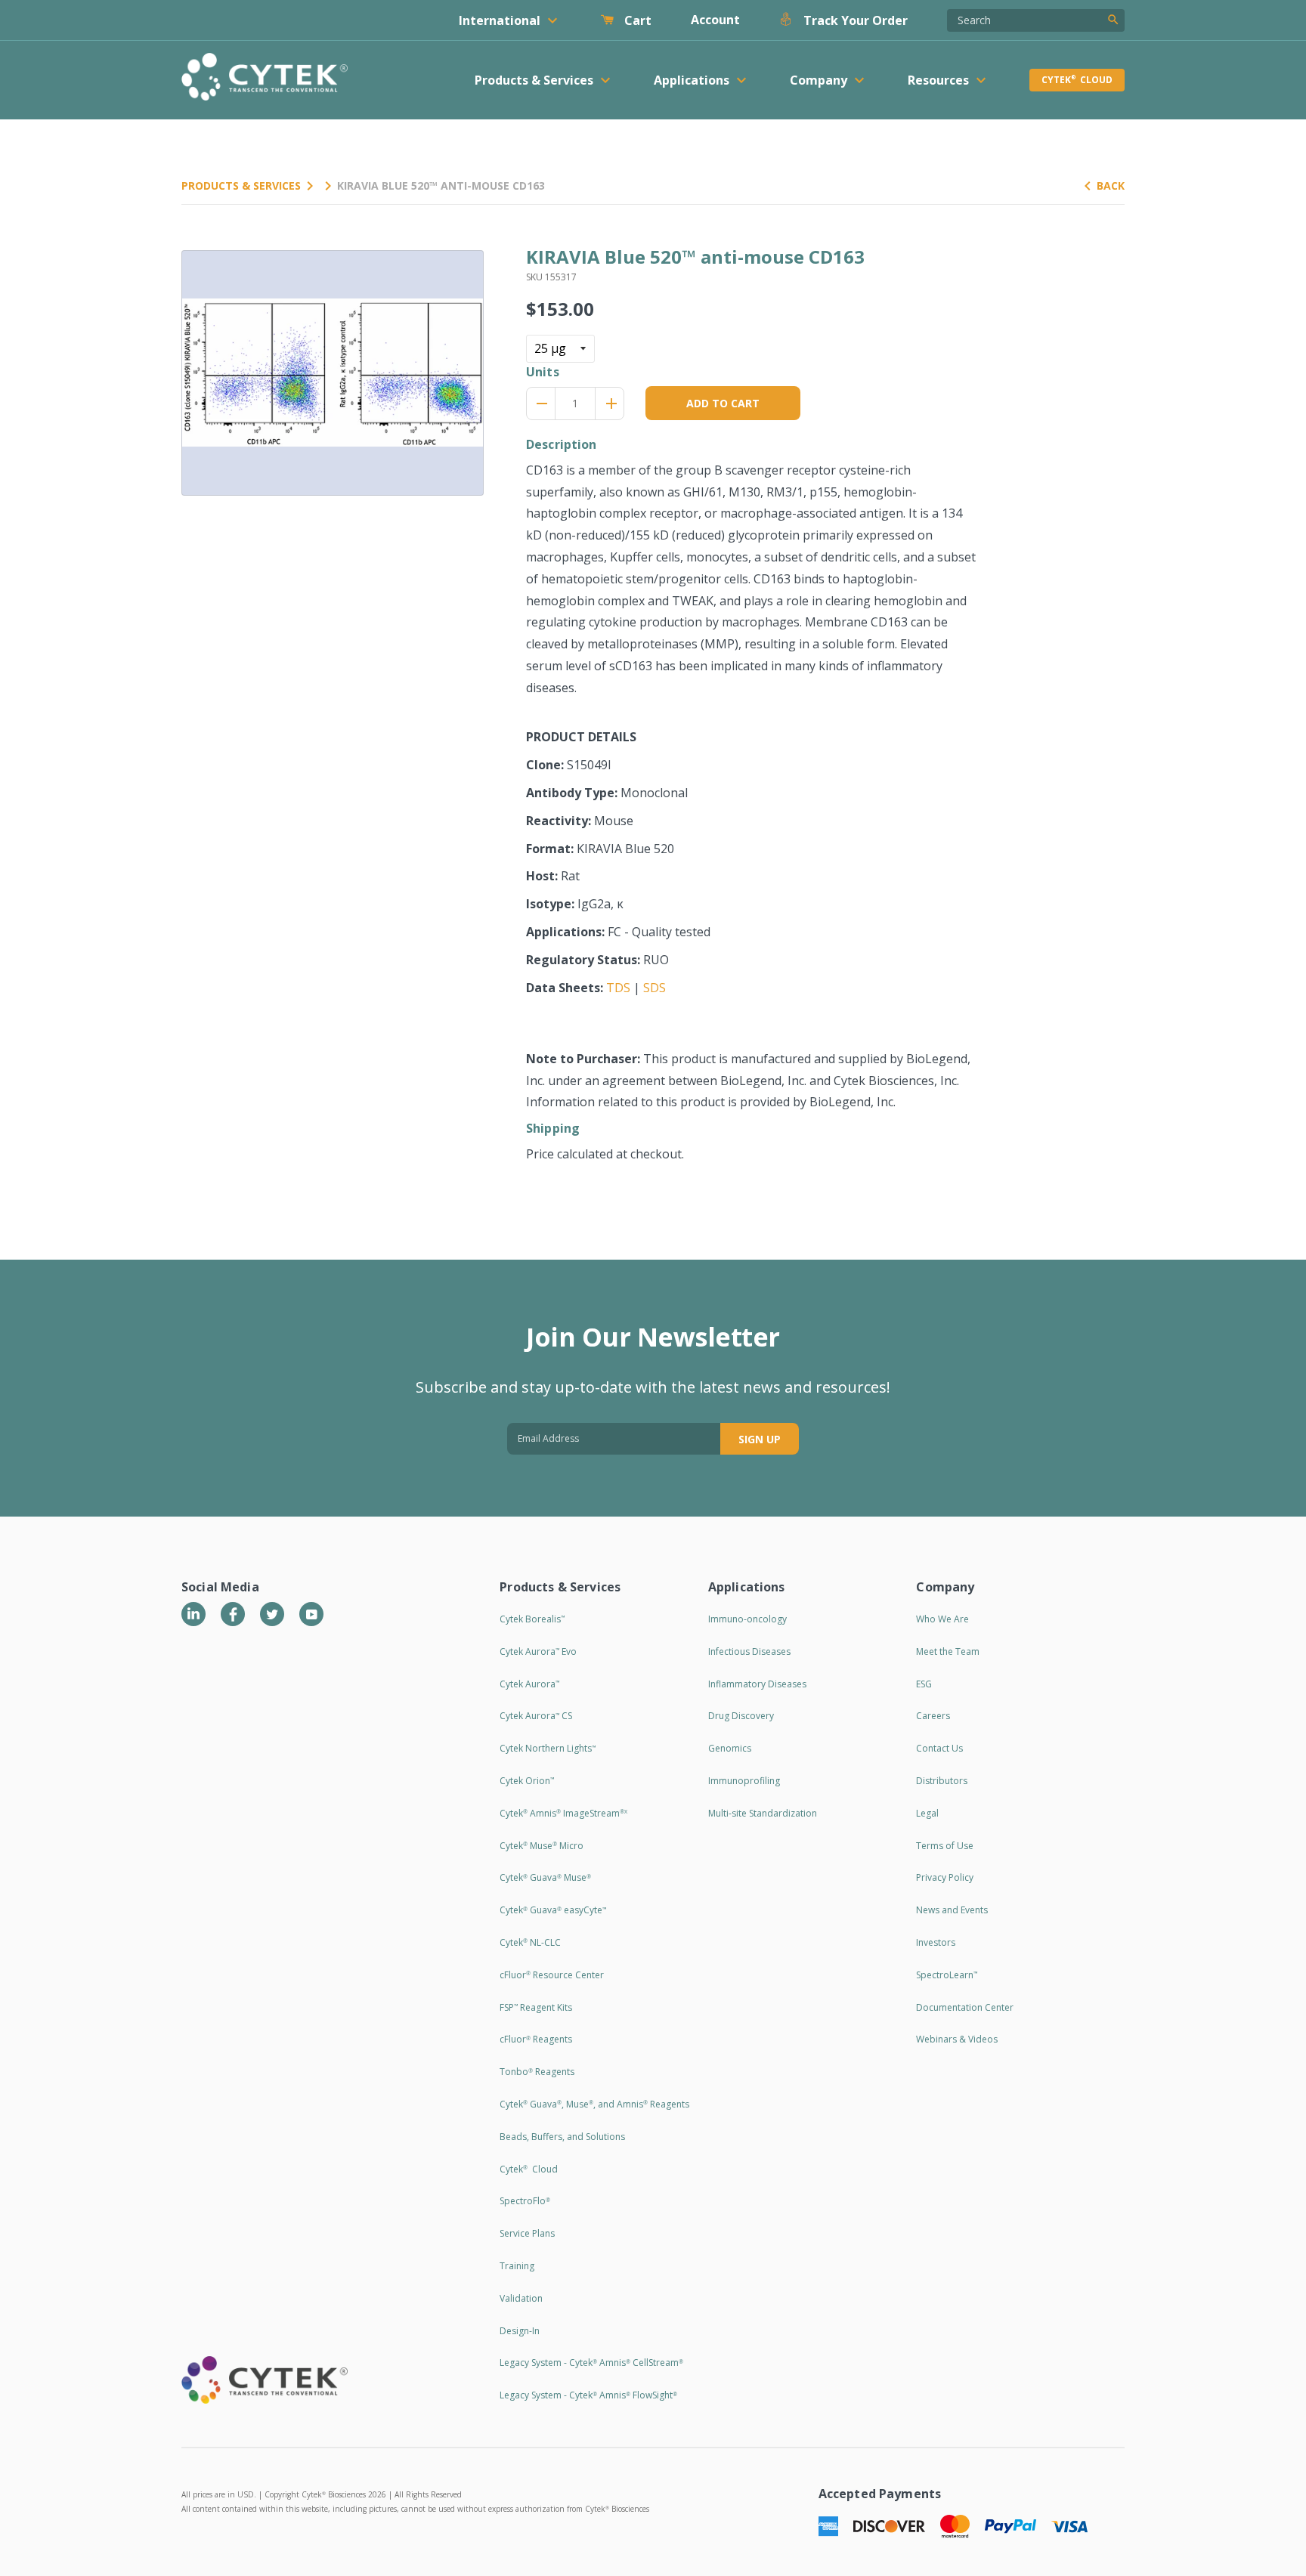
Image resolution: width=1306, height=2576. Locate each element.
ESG (924, 1684)
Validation (521, 2298)
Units (543, 372)
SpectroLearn (947, 1975)
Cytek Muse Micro (542, 1846)
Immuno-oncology (747, 1619)
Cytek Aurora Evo (538, 1651)
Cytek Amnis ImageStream (563, 1813)
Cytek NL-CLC (530, 1942)
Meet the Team (948, 1651)
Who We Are (942, 1619)
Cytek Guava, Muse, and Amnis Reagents (594, 2104)
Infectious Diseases (749, 1651)
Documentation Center (965, 2007)
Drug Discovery (741, 1716)
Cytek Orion (527, 1781)
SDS (655, 988)
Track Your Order (854, 20)
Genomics (730, 1748)
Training (517, 2266)
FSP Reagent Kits (536, 2007)
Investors (936, 1942)
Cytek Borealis (532, 1619)
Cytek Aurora (529, 1684)
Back (1111, 186)
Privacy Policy (945, 1877)
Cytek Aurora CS (536, 1716)
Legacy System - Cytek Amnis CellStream (591, 2363)
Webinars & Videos (957, 2039)
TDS (618, 988)
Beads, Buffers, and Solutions (562, 2137)
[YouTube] (311, 1614)
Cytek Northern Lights (548, 1748)
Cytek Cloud (1077, 80)
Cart (636, 20)
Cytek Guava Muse (545, 1877)
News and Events (952, 1910)
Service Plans (527, 2233)
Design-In (520, 2331)
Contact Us (939, 1748)
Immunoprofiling (744, 1781)
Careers (933, 1716)
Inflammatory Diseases (757, 1684)
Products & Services (241, 186)
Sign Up (760, 1439)
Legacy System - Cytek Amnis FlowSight (588, 2395)
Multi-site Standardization (763, 1813)
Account (715, 20)
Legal (927, 1813)
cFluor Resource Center (552, 1975)
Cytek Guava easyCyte (553, 1910)
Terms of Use (945, 1846)
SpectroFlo (525, 2201)
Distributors (942, 1781)
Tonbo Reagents (537, 2072)
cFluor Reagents (536, 2039)
